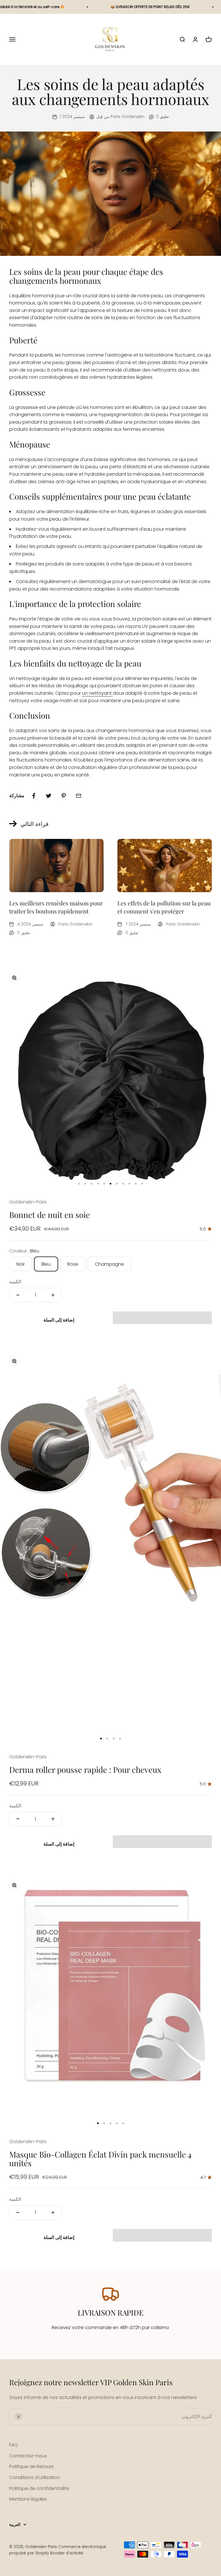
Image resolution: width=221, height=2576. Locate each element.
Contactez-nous (28, 2456)
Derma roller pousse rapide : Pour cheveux (85, 1769)
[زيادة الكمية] (53, 1295)
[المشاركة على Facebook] (34, 796)
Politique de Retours (31, 2466)
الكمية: (16, 1282)
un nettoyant (97, 693)
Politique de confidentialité (39, 2488)
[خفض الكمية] (18, 1295)
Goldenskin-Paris (28, 1202)
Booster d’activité (67, 2553)
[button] (162, 1318)
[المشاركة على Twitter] (49, 796)
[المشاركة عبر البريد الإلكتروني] (79, 796)
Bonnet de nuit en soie (49, 1215)
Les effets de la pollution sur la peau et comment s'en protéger (164, 907)
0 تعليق (162, 117)
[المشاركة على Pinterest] (64, 796)
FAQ (14, 2445)
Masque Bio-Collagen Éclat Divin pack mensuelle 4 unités (100, 2159)
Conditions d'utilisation (35, 2477)
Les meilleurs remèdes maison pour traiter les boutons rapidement (56, 907)
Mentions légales (28, 2499)
